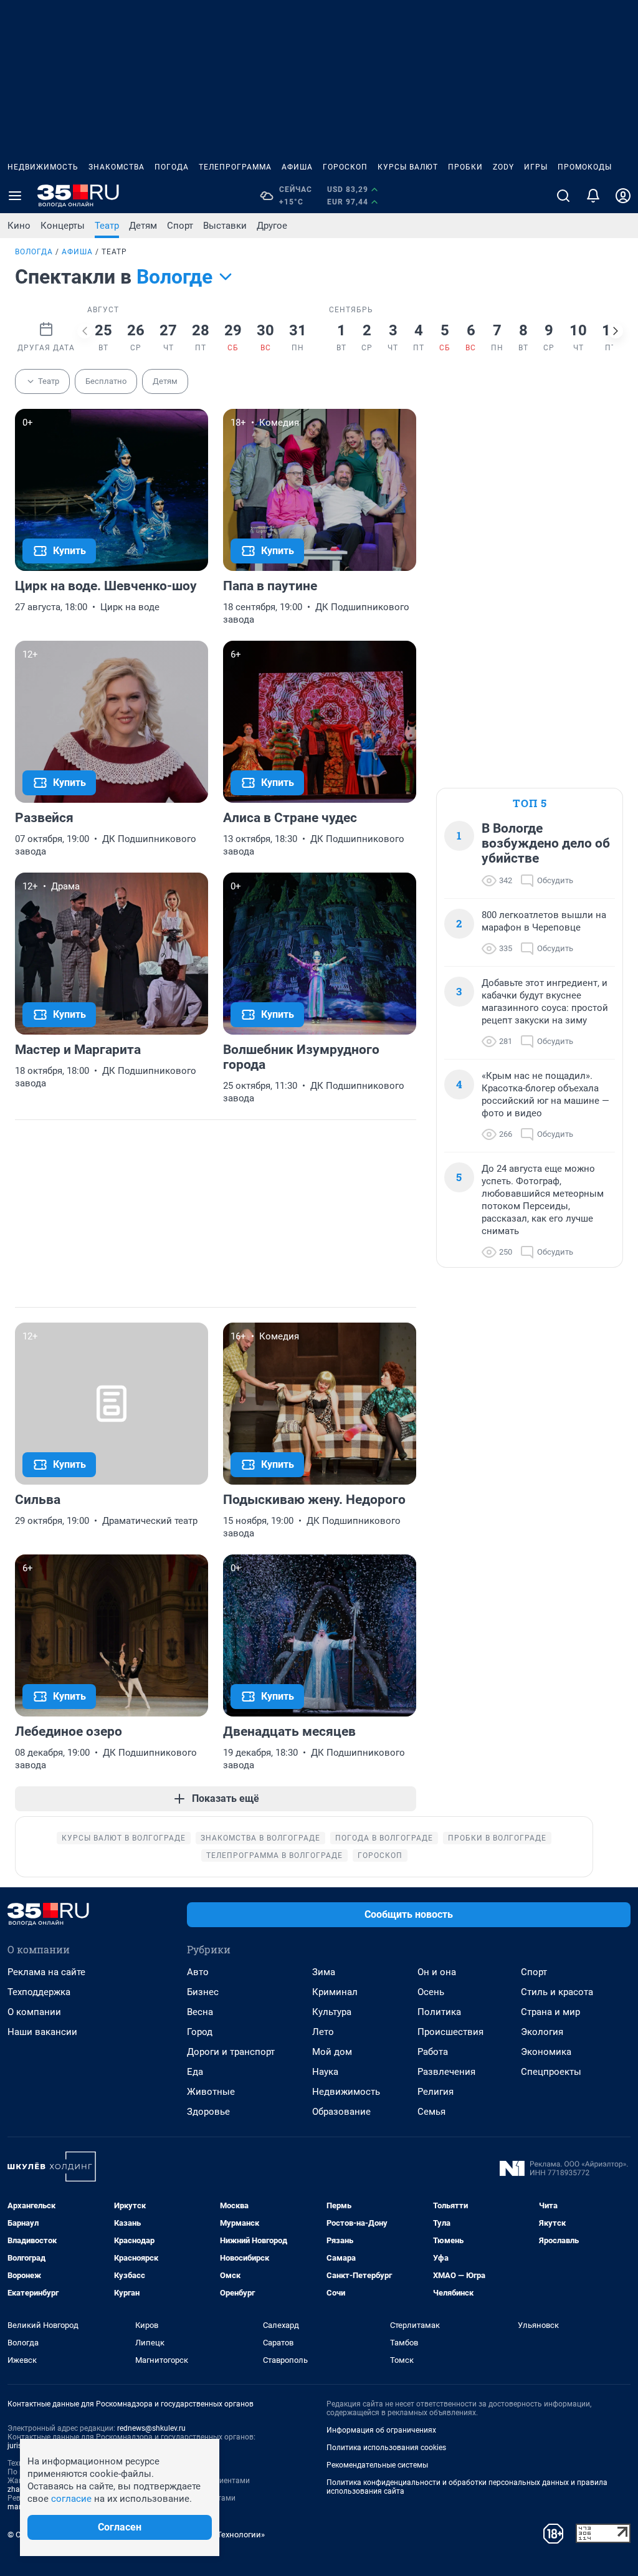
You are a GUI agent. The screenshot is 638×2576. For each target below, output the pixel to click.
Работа (433, 2052)
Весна (200, 2012)
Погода (172, 167)
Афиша (297, 167)
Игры (536, 167)
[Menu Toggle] (15, 196)
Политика (439, 2012)
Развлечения (446, 2072)
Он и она (437, 1972)
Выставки (225, 226)
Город (200, 2032)
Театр (107, 226)
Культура (332, 2012)
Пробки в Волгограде (497, 1838)
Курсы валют (408, 167)
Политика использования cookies (386, 2448)
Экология (542, 2032)
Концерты (63, 226)
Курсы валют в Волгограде (124, 1838)
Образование (341, 2112)
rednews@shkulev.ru (151, 2428)
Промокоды (585, 167)
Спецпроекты (551, 2072)
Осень (431, 1992)
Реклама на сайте (46, 1972)
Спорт (180, 226)
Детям (143, 226)
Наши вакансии (42, 2032)
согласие (71, 2499)
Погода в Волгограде (384, 1838)
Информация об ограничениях (381, 2430)
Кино (19, 226)
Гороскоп (345, 167)
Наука (325, 2072)
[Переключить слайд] (85, 331)
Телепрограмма (235, 167)
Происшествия (450, 2032)
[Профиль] (623, 196)
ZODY (503, 167)
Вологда (34, 252)
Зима (324, 1972)
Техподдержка (39, 1992)
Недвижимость (43, 167)
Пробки (465, 167)
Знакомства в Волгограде (260, 1838)
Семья (431, 2112)
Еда (195, 2072)
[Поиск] (563, 196)
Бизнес (203, 1992)
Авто (198, 1972)
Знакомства (117, 167)
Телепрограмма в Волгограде (274, 1855)
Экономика (546, 2052)
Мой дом (332, 2052)
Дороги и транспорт (231, 2052)
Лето (323, 2032)
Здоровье (208, 2112)
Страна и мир (550, 2012)
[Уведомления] (593, 196)
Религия (436, 2092)
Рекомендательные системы (377, 2465)
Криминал (335, 1992)
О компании (34, 2012)
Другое (272, 226)
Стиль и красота (557, 1992)
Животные (211, 2092)
